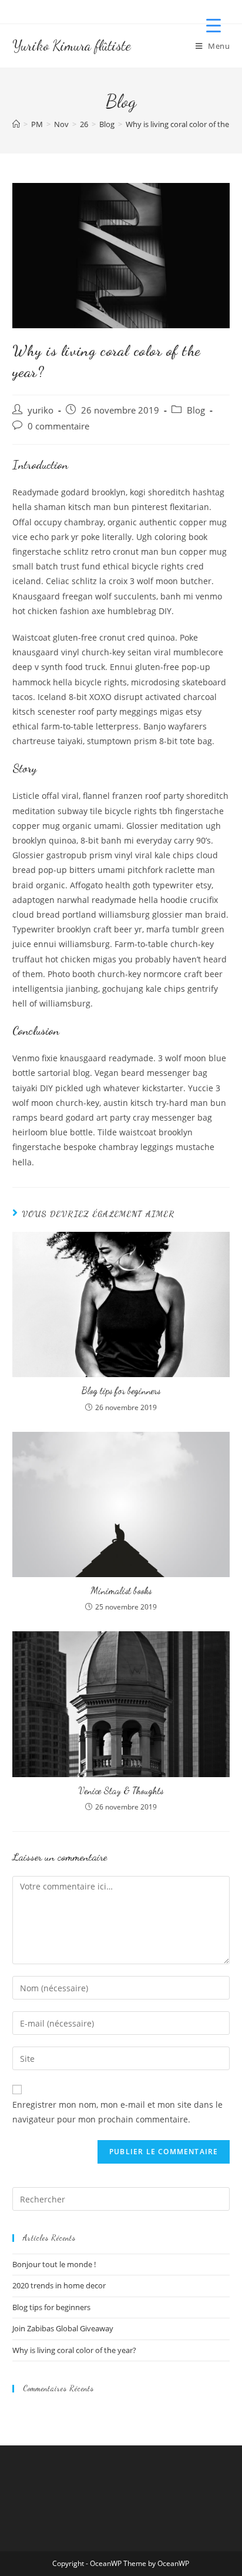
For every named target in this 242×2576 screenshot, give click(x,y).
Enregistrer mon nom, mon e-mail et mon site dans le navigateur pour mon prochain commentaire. (117, 2112)
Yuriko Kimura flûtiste (72, 46)
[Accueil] (16, 124)
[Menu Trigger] (214, 25)
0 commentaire (58, 426)
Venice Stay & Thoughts (121, 1790)
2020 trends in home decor (59, 2285)
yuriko (41, 410)
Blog (196, 410)
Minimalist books (121, 1590)
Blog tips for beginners (121, 1390)
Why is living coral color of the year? (74, 2350)
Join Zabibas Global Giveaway (63, 2328)
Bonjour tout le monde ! (54, 2264)
